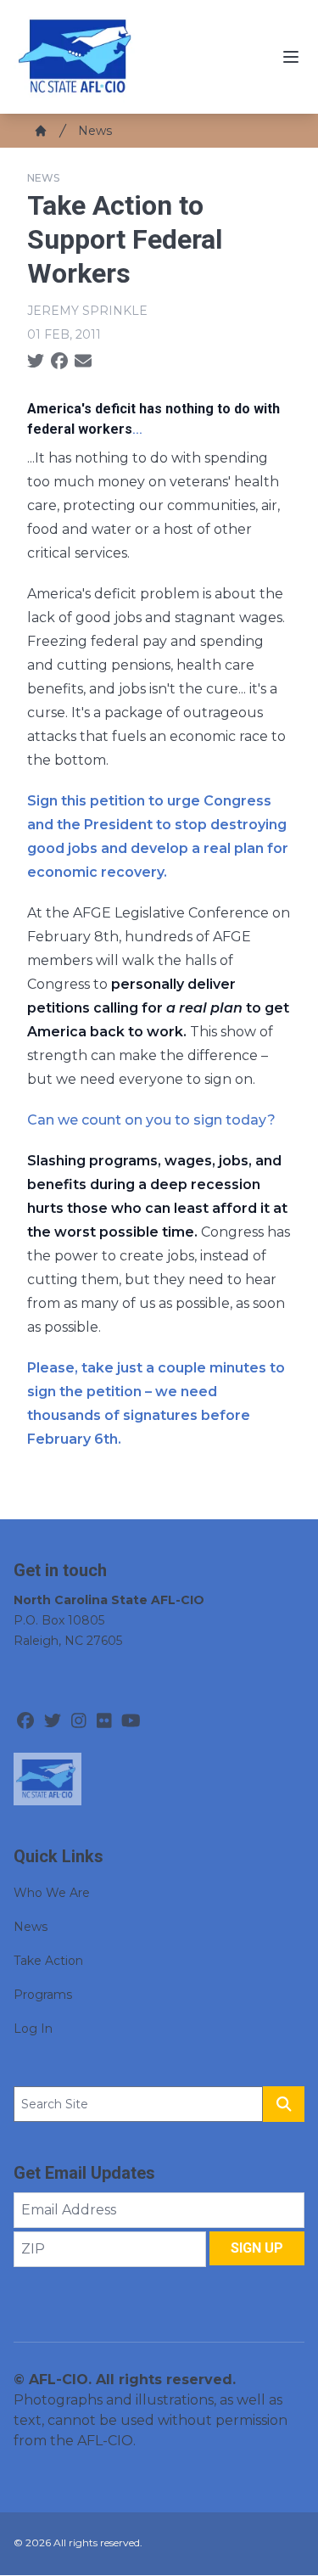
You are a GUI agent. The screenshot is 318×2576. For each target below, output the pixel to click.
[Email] (83, 362)
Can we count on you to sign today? (151, 1120)
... (137, 429)
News (95, 131)
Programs (43, 1995)
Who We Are (52, 1893)
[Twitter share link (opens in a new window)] (36, 362)
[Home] (41, 131)
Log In (33, 2029)
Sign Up (257, 2248)
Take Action (48, 1961)
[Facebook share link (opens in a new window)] (59, 362)
